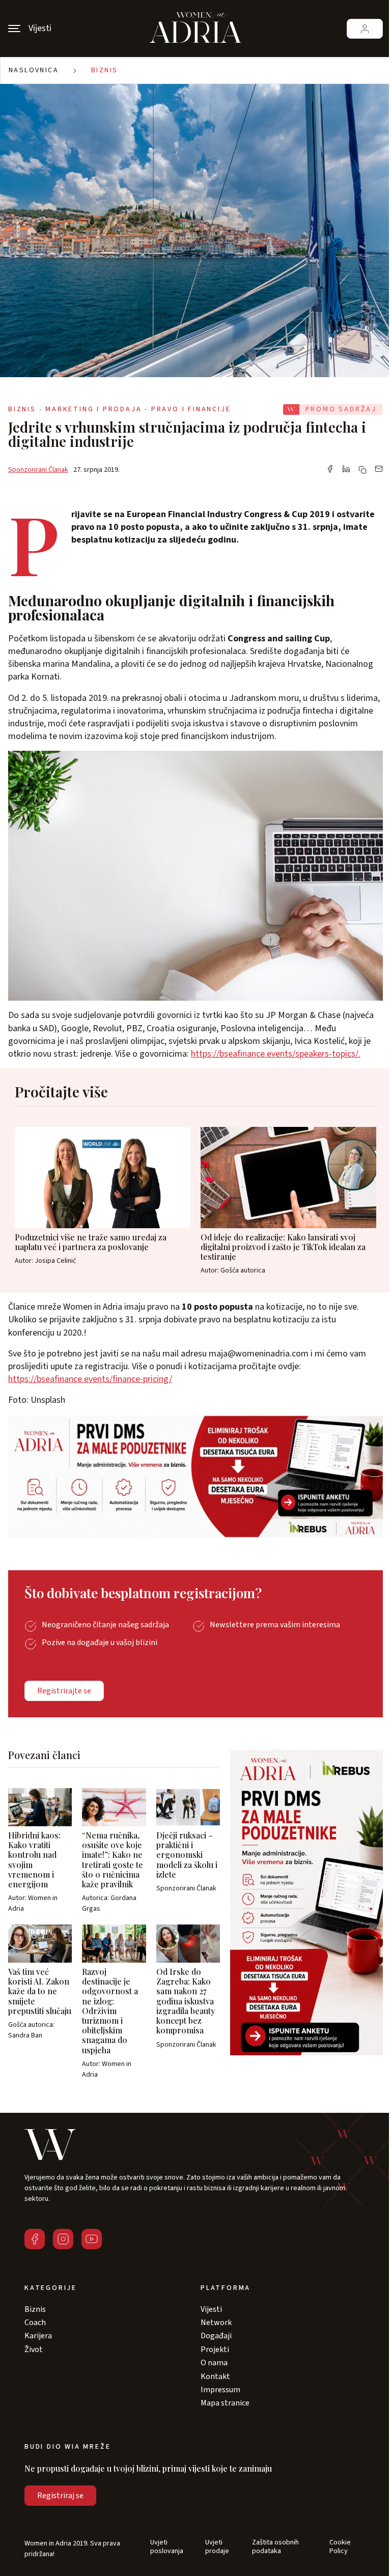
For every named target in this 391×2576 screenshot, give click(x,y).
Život (34, 2349)
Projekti (215, 2349)
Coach (35, 2323)
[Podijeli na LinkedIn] (346, 470)
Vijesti (211, 2309)
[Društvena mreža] (35, 2239)
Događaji (216, 2336)
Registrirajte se (64, 1691)
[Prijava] (365, 29)
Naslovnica (34, 70)
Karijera (38, 2336)
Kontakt (215, 2376)
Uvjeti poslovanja (167, 2547)
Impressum (220, 2390)
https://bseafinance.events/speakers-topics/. (276, 1054)
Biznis (104, 70)
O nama (214, 2363)
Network (216, 2323)
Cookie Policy (340, 2547)
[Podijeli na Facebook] (330, 470)
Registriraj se (60, 2496)
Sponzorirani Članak (38, 470)
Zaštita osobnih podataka (275, 2547)
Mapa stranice (225, 2403)
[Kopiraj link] (362, 470)
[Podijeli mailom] (379, 470)
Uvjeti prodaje (217, 2547)
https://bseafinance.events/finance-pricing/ (90, 1379)
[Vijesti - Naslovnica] (195, 29)
